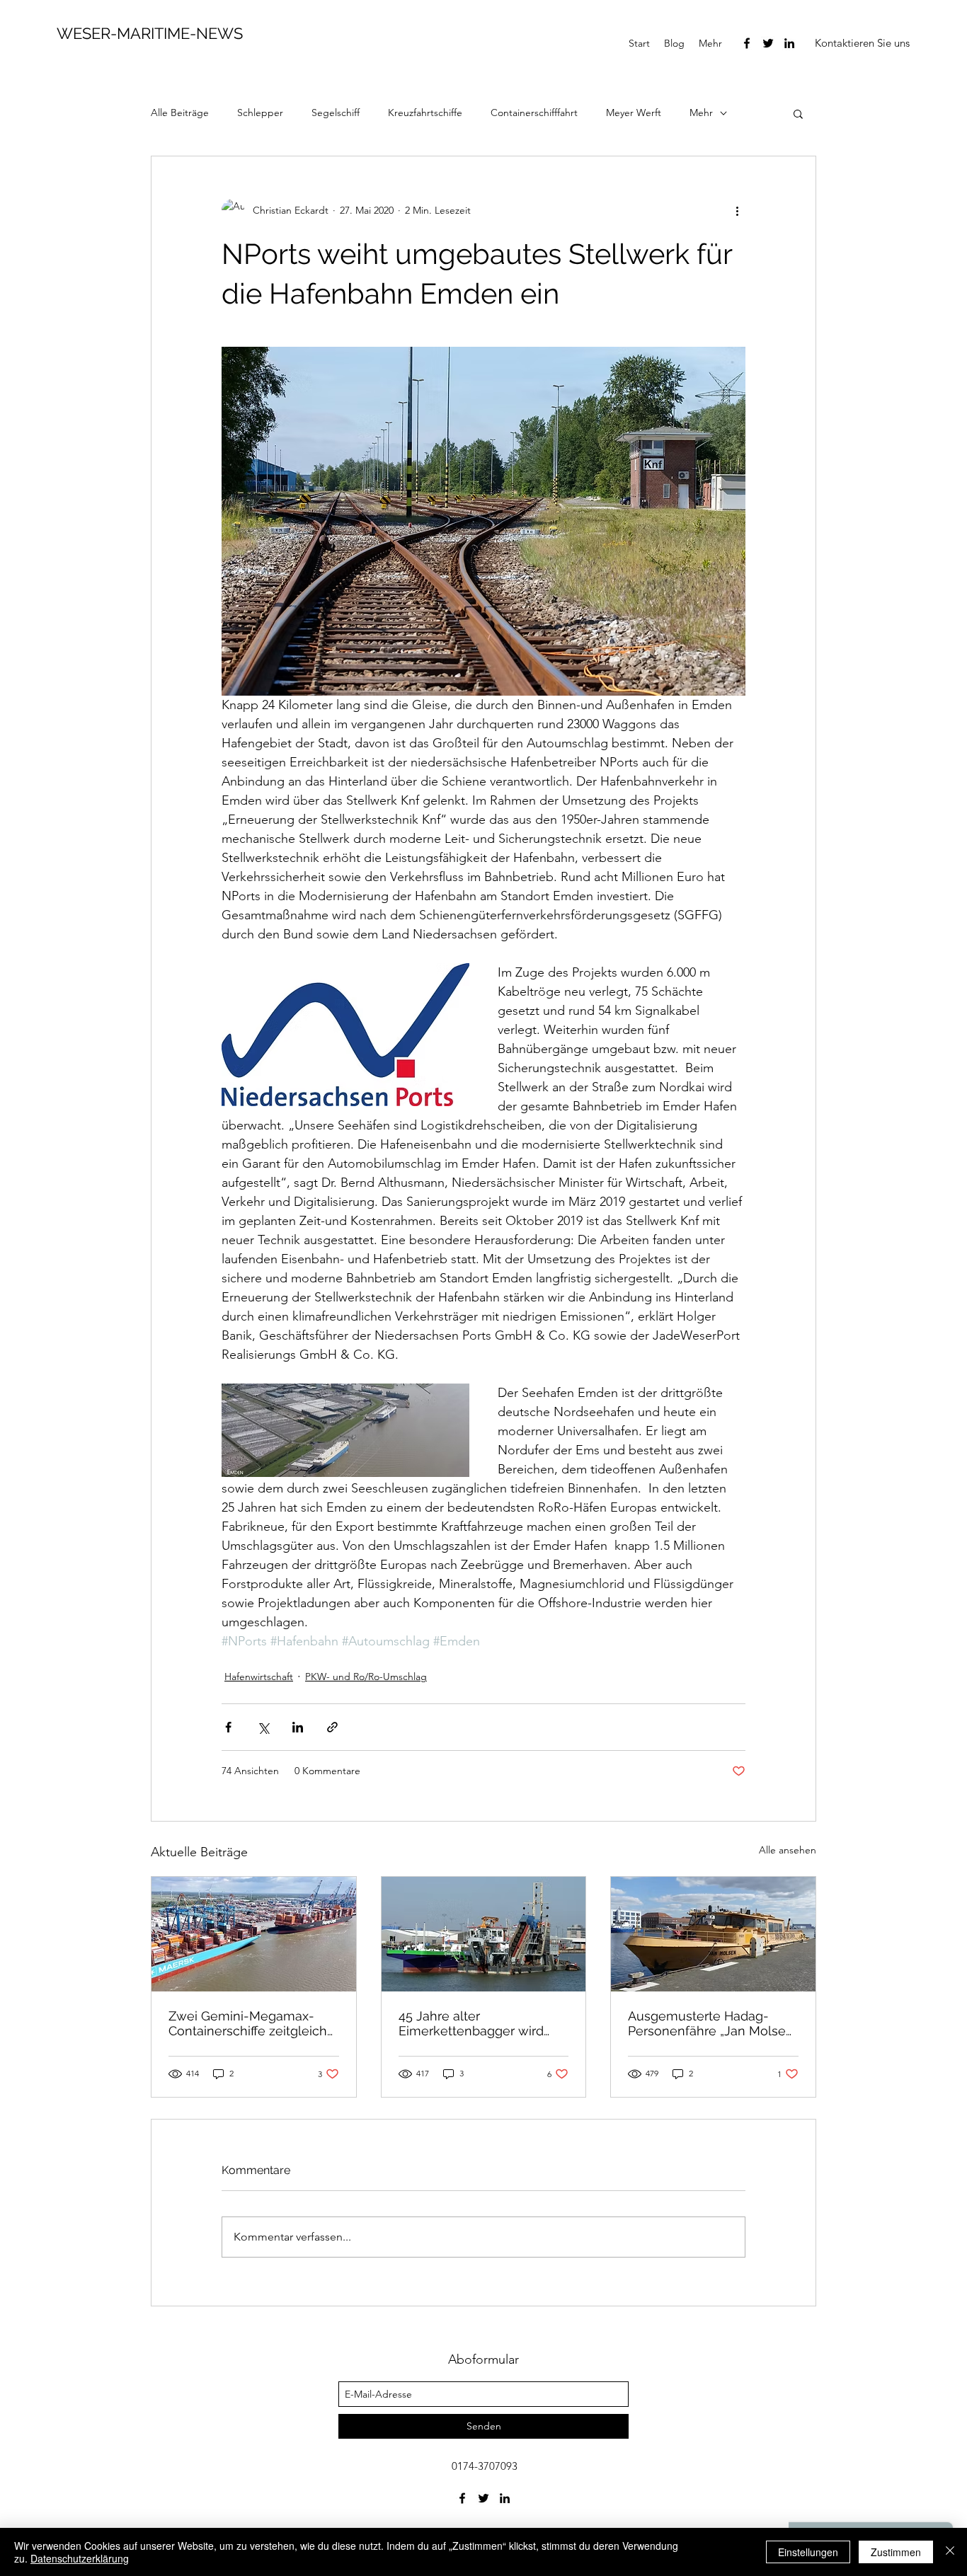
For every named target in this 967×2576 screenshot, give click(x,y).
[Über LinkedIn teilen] (298, 1727)
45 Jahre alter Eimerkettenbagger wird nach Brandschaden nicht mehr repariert (475, 2023)
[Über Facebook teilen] (228, 1727)
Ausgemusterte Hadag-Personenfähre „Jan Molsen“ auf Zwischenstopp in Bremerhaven (713, 2023)
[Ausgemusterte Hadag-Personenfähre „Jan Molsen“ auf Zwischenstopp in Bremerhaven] (713, 1934)
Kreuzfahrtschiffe (425, 113)
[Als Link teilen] (332, 1727)
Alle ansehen (788, 1850)
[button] (862, 43)
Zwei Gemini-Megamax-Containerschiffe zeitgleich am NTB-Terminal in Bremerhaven (248, 2023)
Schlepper (260, 113)
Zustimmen (896, 2552)
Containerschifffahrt (534, 113)
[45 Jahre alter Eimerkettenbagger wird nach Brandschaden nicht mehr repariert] (484, 1934)
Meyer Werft (634, 113)
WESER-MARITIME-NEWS (150, 33)
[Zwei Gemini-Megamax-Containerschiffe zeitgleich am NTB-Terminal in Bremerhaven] (254, 1934)
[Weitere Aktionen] (737, 210)
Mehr (701, 113)
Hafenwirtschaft (259, 1677)
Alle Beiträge (180, 113)
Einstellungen (808, 2552)
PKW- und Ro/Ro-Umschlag (366, 1677)
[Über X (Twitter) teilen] (263, 1727)
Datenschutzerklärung (80, 2558)
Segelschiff (336, 113)
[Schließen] (950, 2552)
